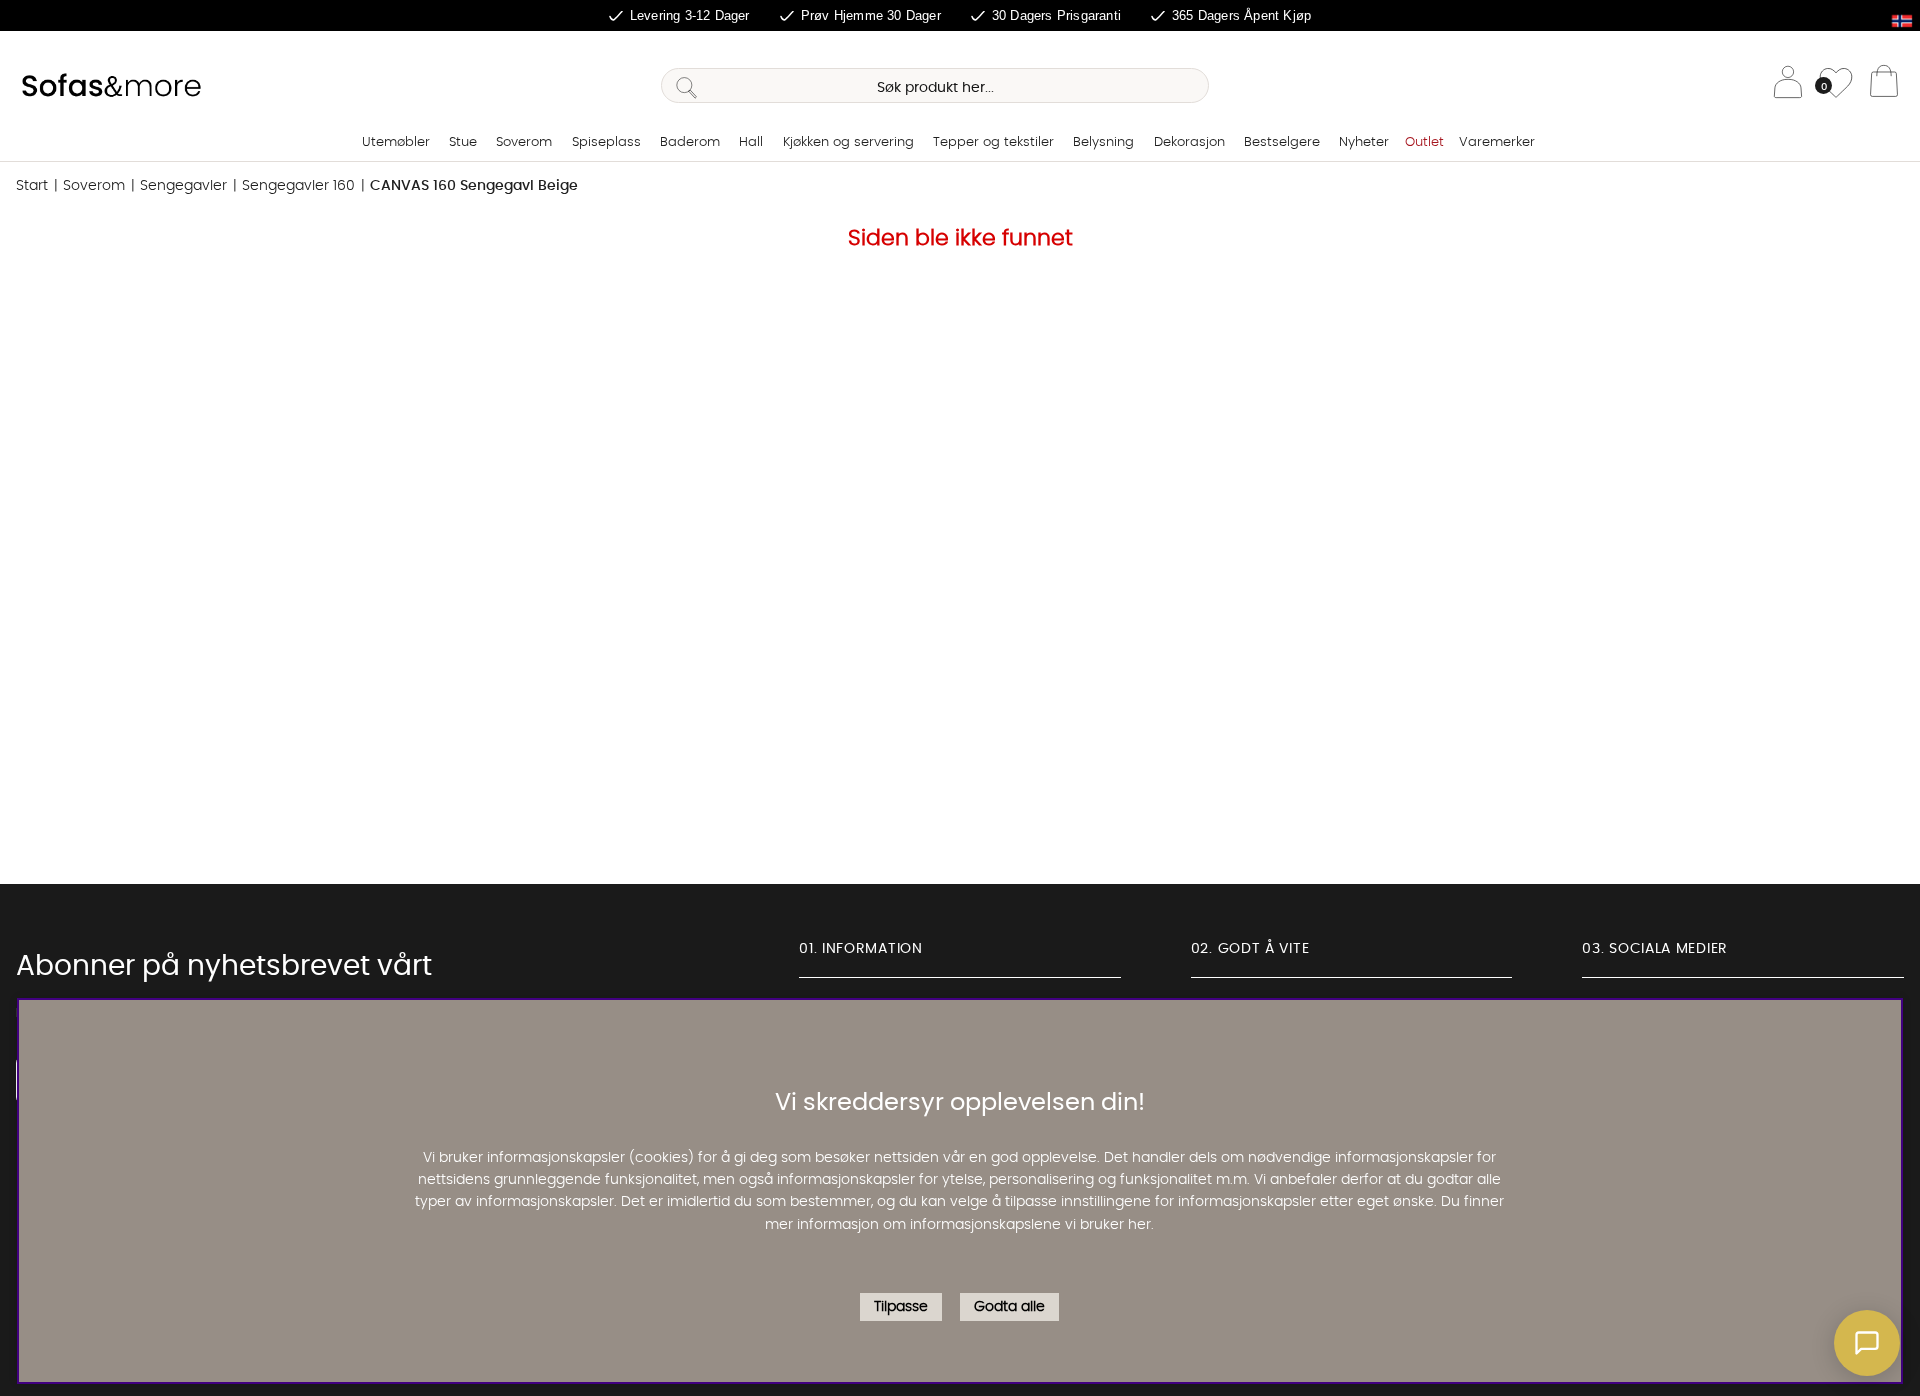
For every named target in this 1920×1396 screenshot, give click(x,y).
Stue (463, 142)
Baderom (690, 142)
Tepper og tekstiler (993, 142)
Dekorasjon (1189, 142)
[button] (1867, 1343)
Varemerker (1497, 142)
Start (32, 186)
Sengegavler (183, 186)
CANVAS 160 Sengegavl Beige (474, 186)
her (1139, 1225)
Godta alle (1009, 1307)
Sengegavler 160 (298, 186)
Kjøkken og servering (848, 142)
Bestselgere (1282, 142)
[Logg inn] (1788, 85)
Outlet (1424, 142)
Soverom (524, 142)
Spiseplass (606, 142)
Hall (751, 142)
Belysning (1103, 142)
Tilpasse (901, 1307)
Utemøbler (396, 142)
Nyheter (1364, 142)
